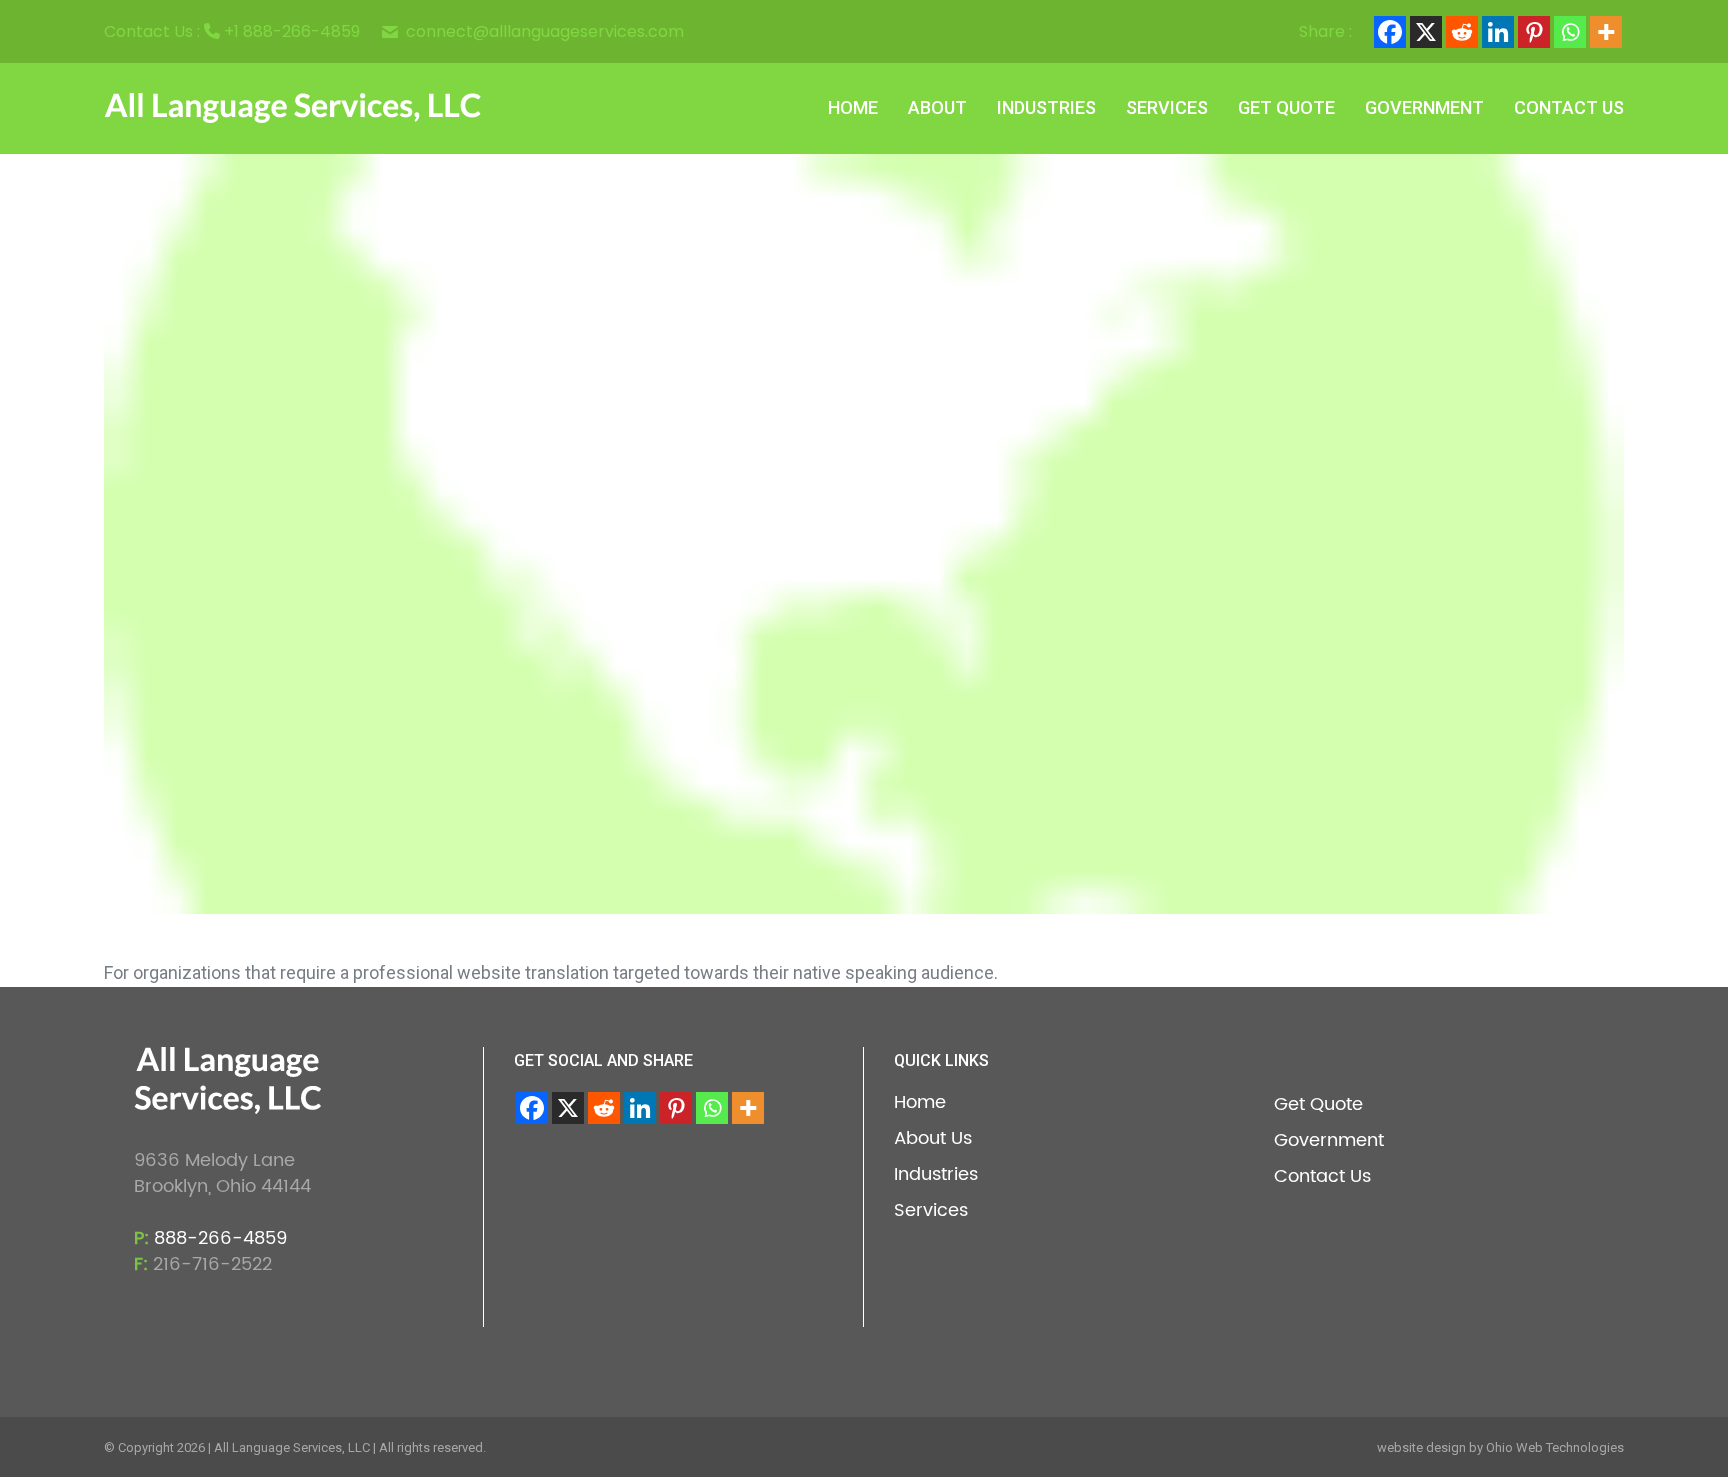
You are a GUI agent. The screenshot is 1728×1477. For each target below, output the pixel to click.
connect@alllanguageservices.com (545, 32)
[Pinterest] (1534, 32)
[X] (1426, 32)
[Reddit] (1462, 32)
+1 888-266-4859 (292, 31)
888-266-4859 (220, 1238)
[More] (1606, 32)
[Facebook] (1390, 32)
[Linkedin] (1498, 32)
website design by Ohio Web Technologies (1500, 1447)
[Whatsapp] (1570, 32)
